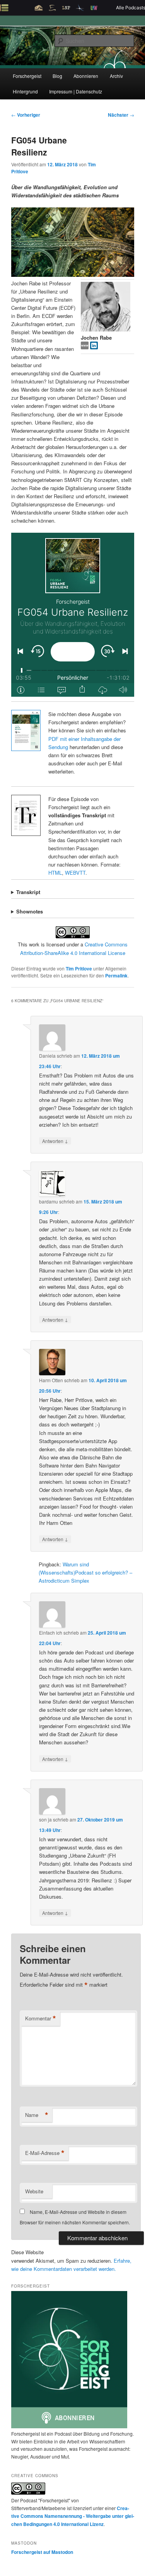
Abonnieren (86, 76)
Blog (57, 76)
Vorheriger (26, 115)
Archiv (116, 76)
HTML (55, 873)
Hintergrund (25, 91)
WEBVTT (75, 873)
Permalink (116, 975)
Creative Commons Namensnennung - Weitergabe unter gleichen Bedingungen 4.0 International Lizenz (73, 2516)
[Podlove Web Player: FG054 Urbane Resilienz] (73, 615)
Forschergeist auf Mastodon (42, 2552)
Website (34, 2191)
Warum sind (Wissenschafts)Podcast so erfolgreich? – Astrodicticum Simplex (85, 1572)
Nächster (121, 115)
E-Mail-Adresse (45, 2153)
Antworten (55, 1141)
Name (37, 2115)
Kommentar (41, 2018)
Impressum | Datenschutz (76, 91)
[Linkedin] (94, 347)
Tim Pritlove (79, 969)
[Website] (85, 347)
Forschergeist (27, 76)
